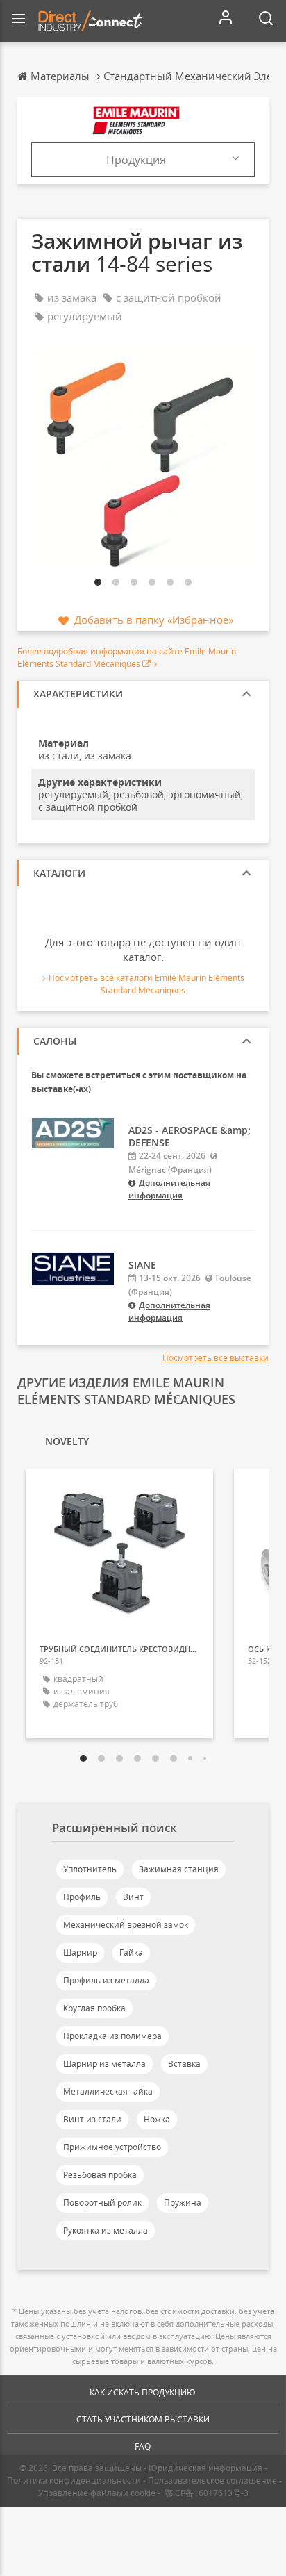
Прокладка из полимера (112, 2036)
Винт (133, 1897)
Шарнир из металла (104, 2064)
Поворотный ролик (102, 2203)
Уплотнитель (90, 1869)
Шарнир (80, 1952)
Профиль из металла (106, 1980)
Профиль (82, 1897)
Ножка (157, 2119)
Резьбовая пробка (100, 2175)
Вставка (184, 2064)
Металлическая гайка (108, 2091)
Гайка (131, 1952)
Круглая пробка (94, 2008)
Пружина (183, 2203)
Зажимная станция (179, 1869)
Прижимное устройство (112, 2147)
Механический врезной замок (126, 1925)
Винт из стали (92, 2119)
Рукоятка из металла (106, 2230)
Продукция (136, 160)
